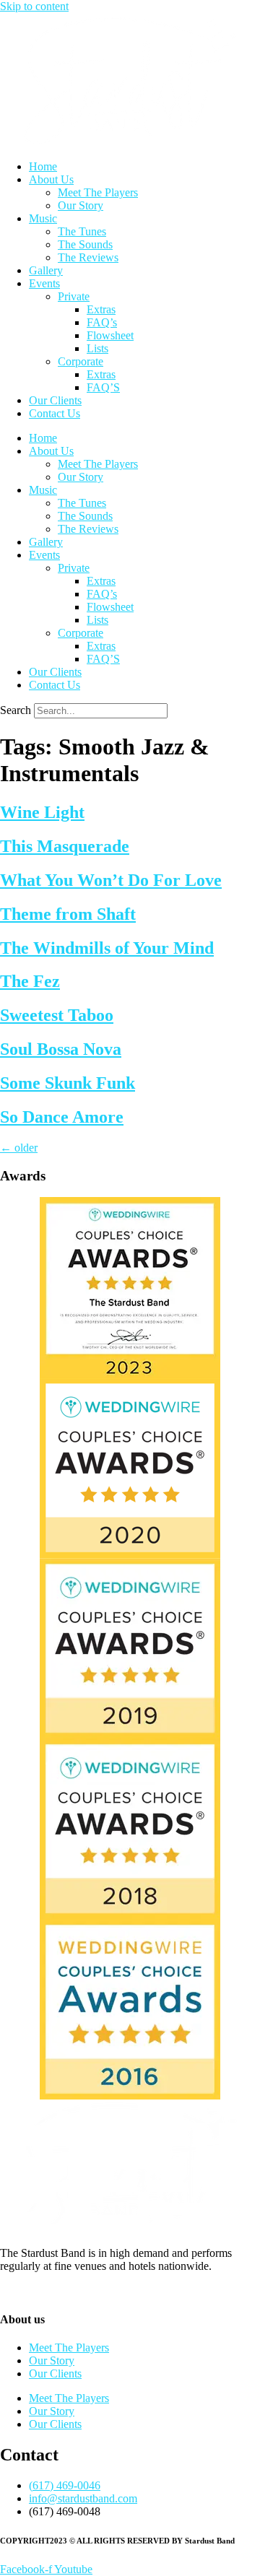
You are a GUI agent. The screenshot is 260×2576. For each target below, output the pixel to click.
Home (43, 166)
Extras (101, 309)
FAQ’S (103, 387)
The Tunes (82, 231)
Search (16, 710)
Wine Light (42, 812)
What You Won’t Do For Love (111, 880)
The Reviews (88, 257)
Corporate (81, 361)
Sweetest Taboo (57, 1015)
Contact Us (55, 413)
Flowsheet (110, 335)
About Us (51, 179)
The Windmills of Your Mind (107, 948)
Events (44, 283)
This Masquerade (65, 846)
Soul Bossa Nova (61, 1049)
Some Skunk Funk (68, 1083)
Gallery (46, 270)
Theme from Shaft (68, 914)
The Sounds (85, 244)
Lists (97, 348)
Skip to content (34, 6)
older (19, 1148)
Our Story (81, 205)
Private (74, 296)
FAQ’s (102, 322)
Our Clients (55, 400)
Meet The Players (98, 192)
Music (43, 218)
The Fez (30, 981)
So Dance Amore (62, 1117)
